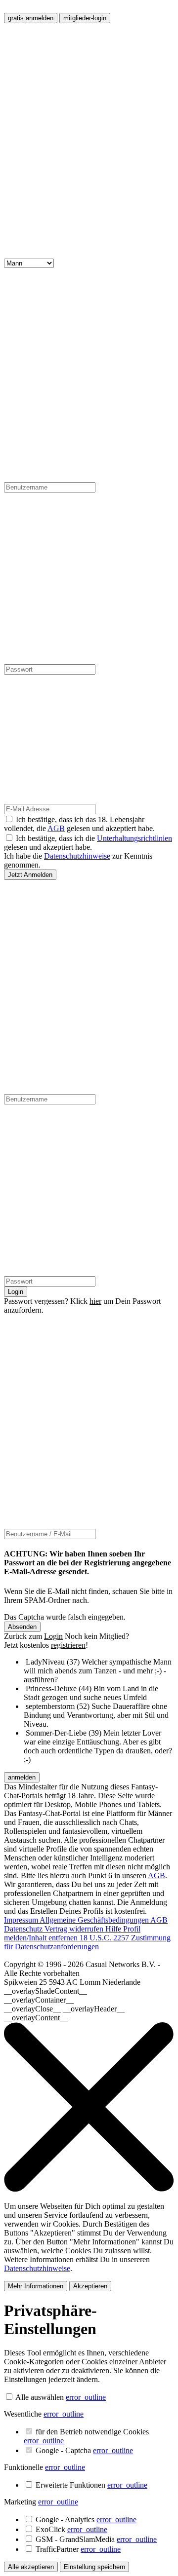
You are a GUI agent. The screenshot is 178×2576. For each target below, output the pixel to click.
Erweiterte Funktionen (91, 2485)
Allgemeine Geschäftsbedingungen (95, 1920)
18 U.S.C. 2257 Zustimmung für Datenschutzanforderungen (87, 1942)
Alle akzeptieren (31, 2567)
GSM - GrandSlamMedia (96, 2539)
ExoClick (71, 2529)
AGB (56, 828)
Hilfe (114, 1929)
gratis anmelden (31, 18)
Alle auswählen (40, 2397)
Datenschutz (24, 1929)
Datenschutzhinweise (77, 856)
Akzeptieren (90, 2286)
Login (16, 1292)
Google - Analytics (86, 2519)
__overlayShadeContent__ (45, 1991)
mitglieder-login (85, 18)
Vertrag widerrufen (75, 1929)
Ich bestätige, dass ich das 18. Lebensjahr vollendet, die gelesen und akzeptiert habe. (79, 824)
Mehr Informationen (36, 2286)
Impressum (22, 1920)
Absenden (22, 1627)
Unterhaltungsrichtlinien (134, 838)
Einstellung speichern (94, 2567)
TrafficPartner (78, 2549)
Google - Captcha (84, 2450)
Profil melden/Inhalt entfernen (72, 1933)
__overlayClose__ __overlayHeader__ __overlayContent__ (64, 2013)
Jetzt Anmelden (30, 875)
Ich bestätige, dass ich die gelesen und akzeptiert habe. (88, 843)
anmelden (22, 1777)
